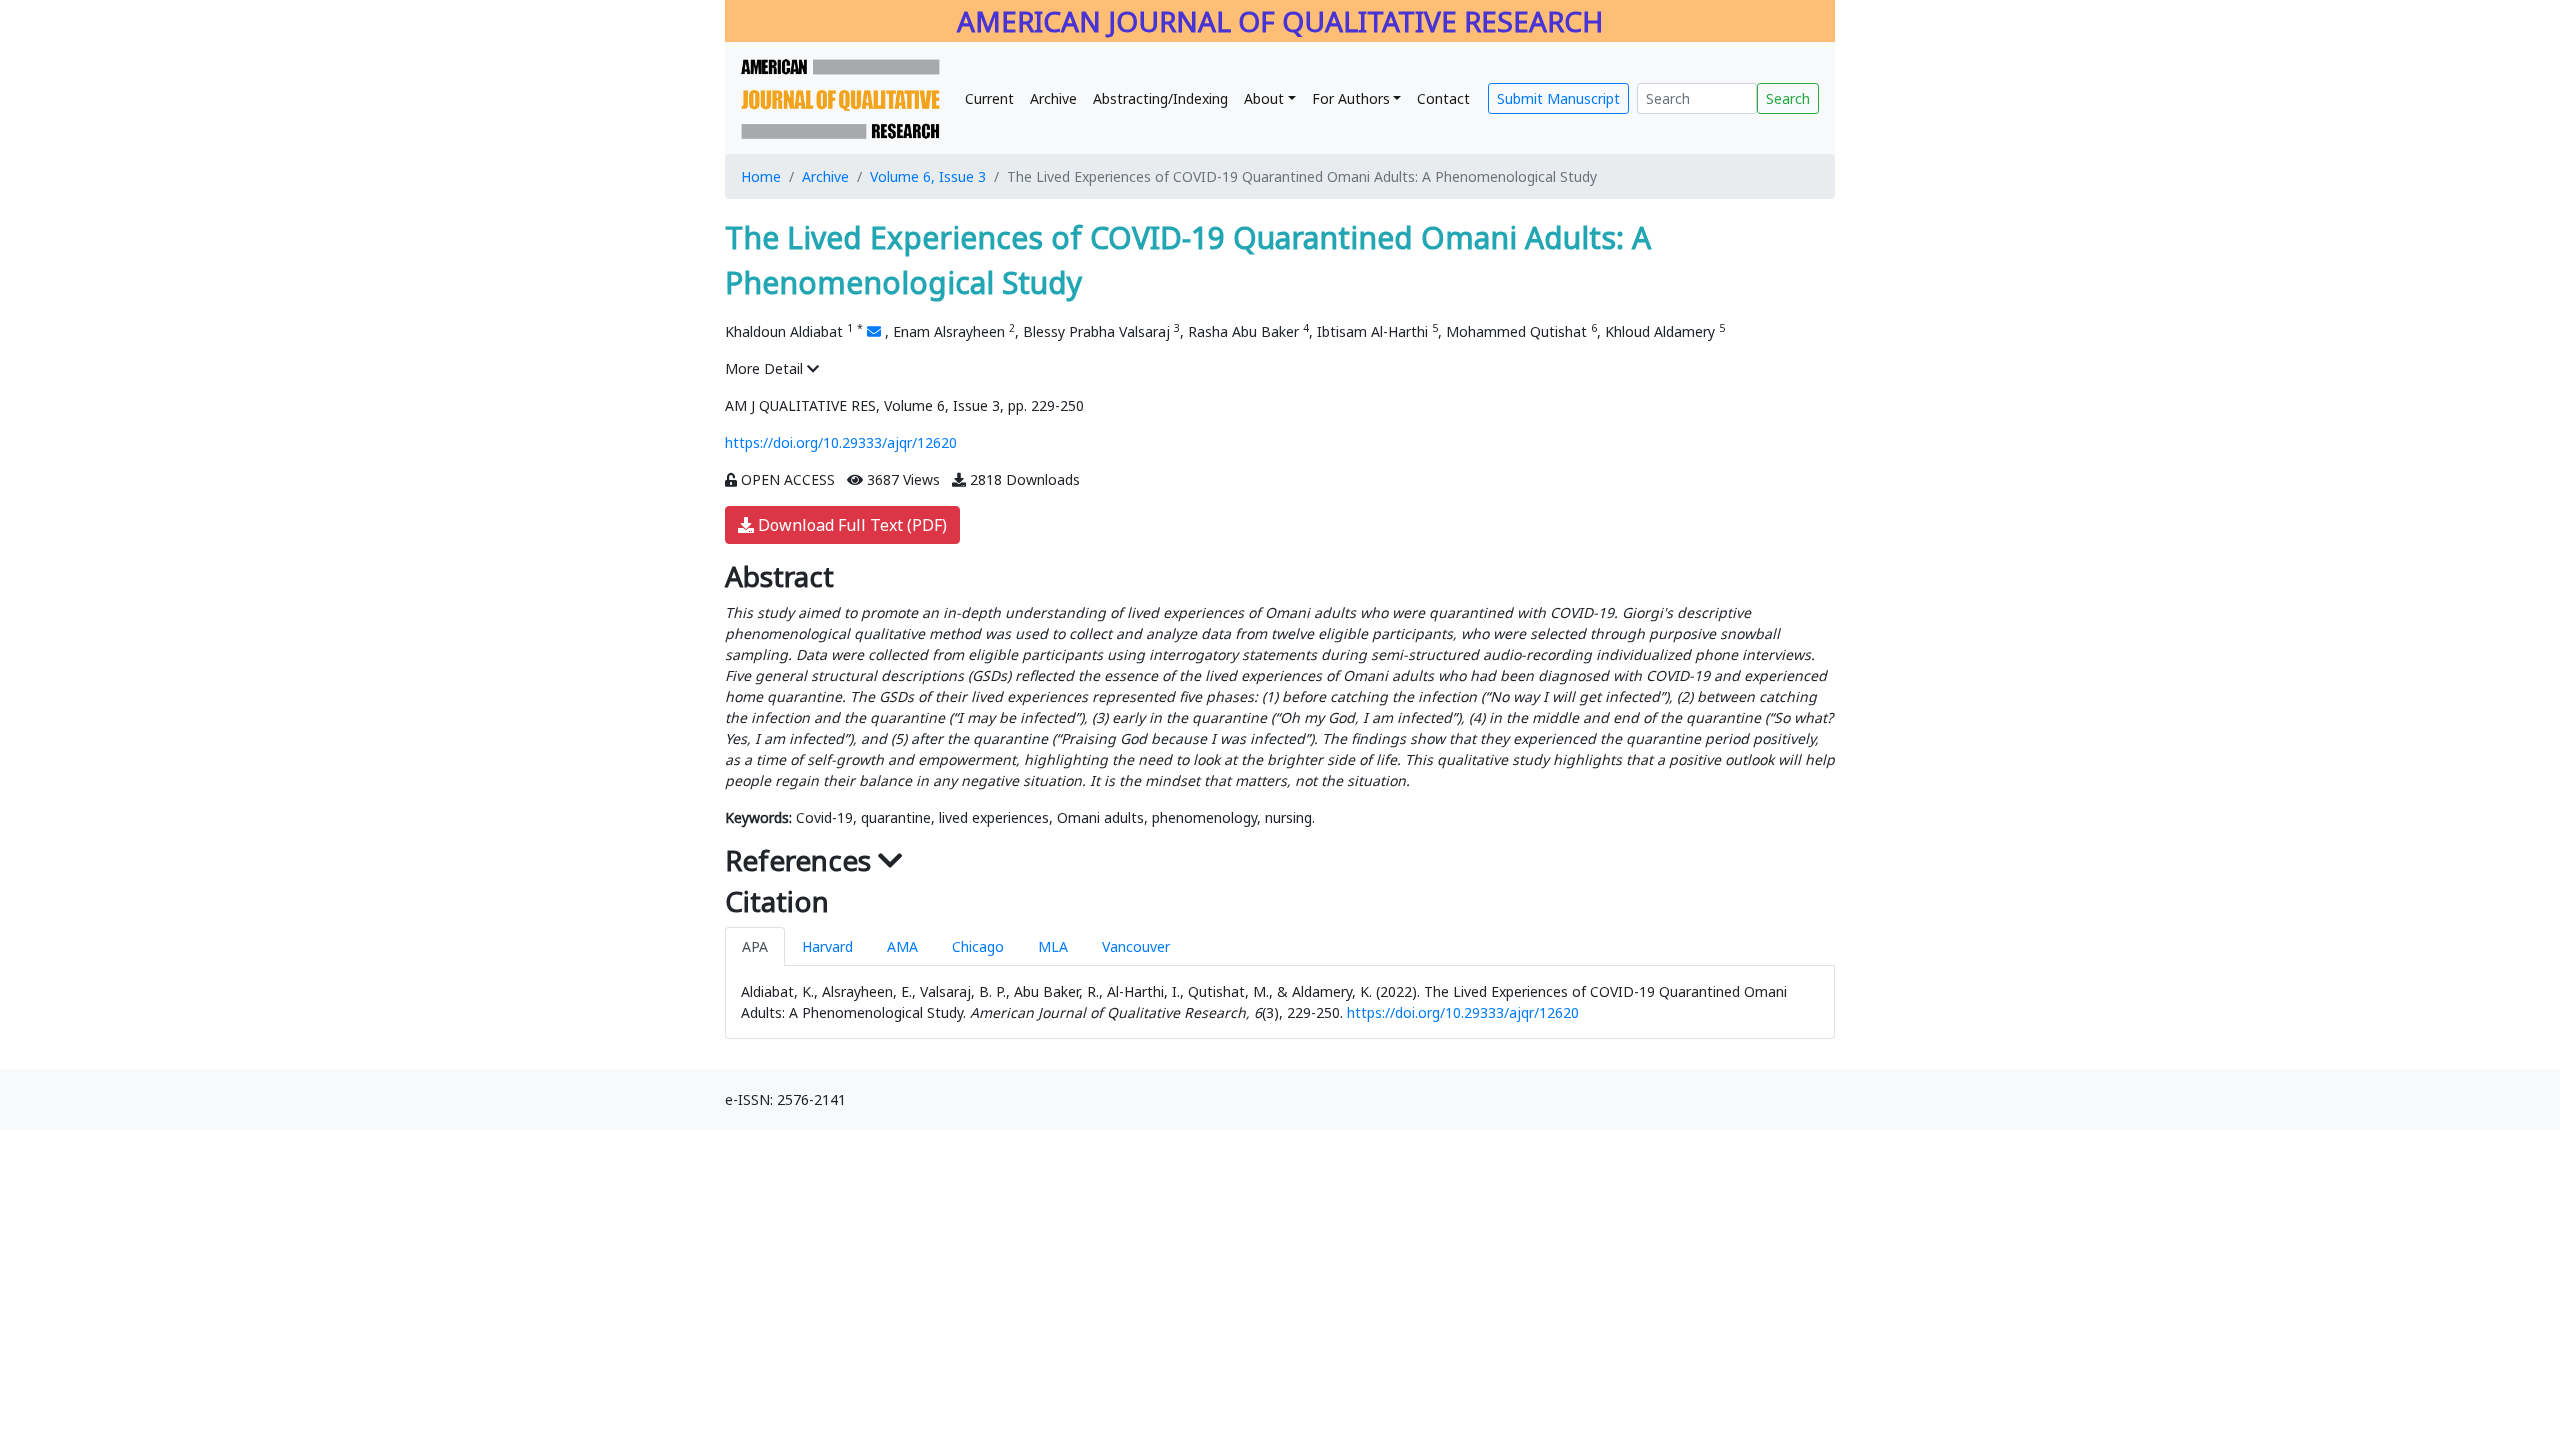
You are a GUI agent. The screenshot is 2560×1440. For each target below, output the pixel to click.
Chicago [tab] (978, 946)
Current (989, 98)
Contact (1443, 98)
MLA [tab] (1053, 946)
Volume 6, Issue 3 (928, 176)
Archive (1053, 98)
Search (1788, 98)
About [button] (1264, 98)
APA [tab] (755, 946)
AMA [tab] (902, 946)
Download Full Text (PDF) (850, 525)
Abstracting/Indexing (1160, 98)
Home (761, 176)
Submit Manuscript (1558, 98)
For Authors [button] (1351, 98)
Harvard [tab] (827, 946)
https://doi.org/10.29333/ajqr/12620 (841, 442)
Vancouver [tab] (1136, 946)
